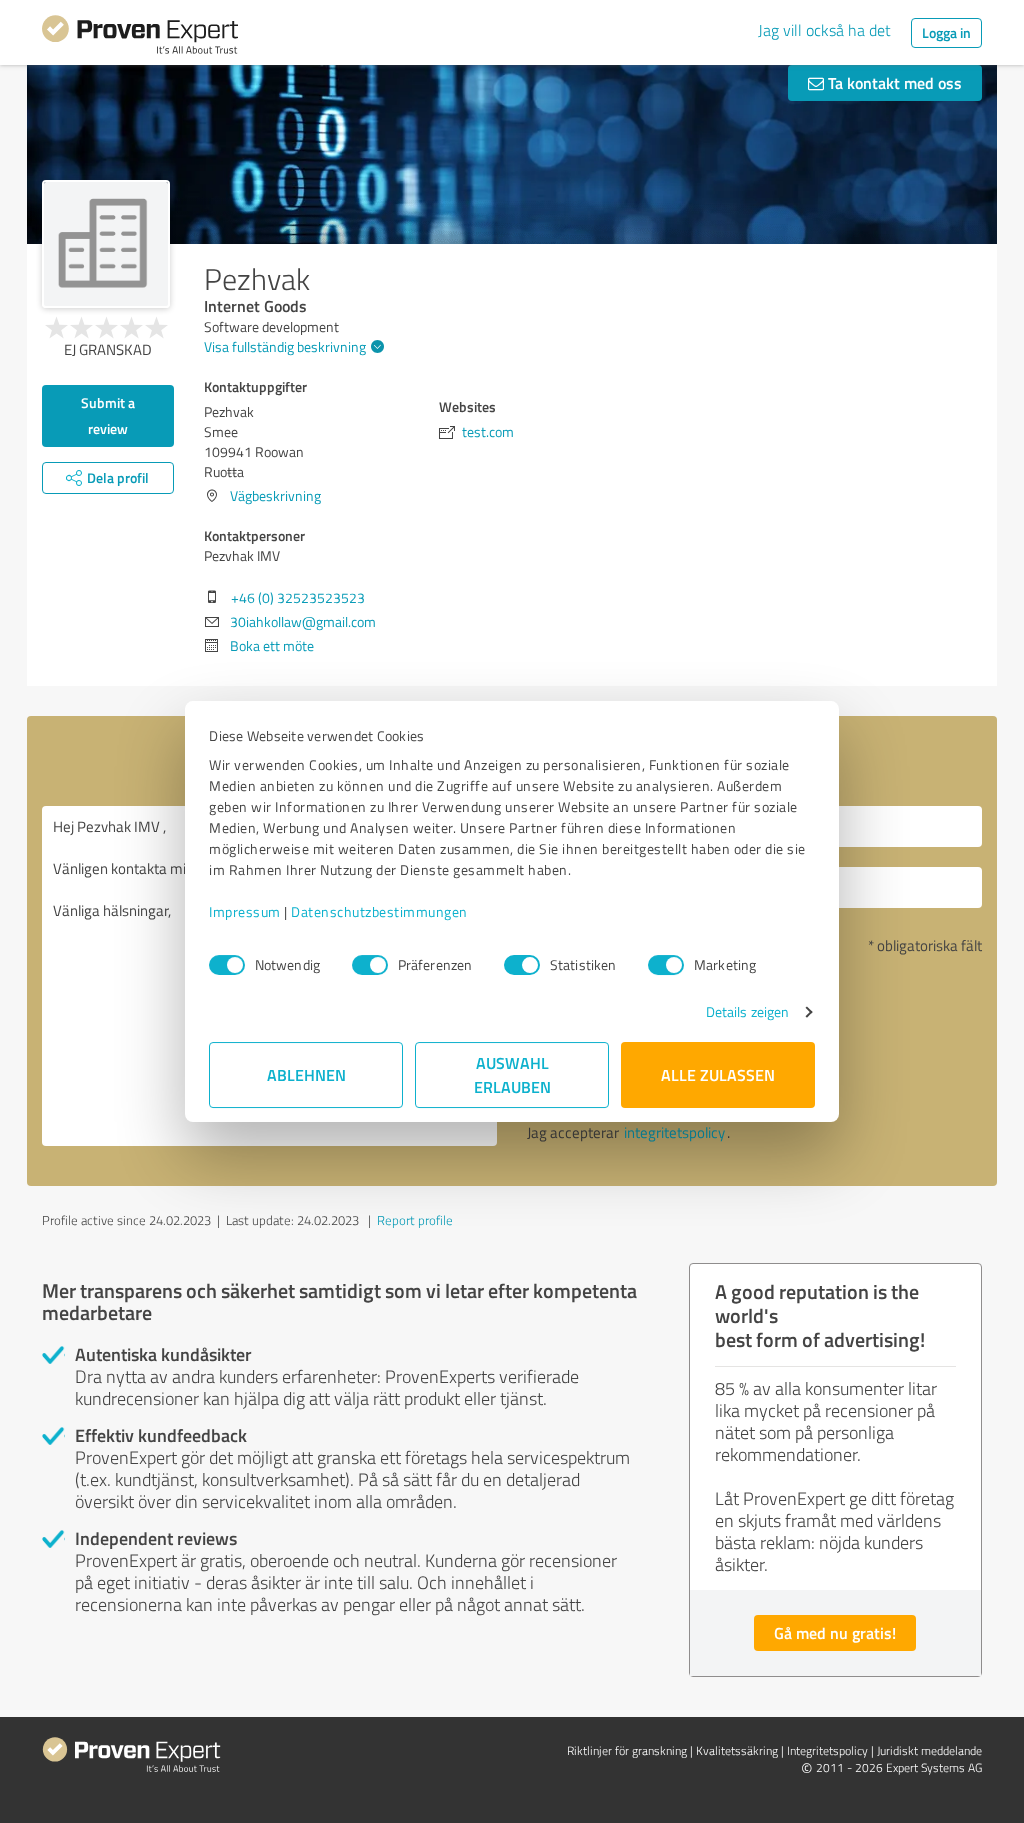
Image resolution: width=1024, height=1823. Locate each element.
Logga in (946, 32)
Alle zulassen (718, 1074)
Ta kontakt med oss (893, 82)
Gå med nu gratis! (835, 1632)
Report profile (415, 1220)
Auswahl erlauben (512, 1074)
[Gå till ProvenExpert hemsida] (140, 38)
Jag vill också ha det (824, 30)
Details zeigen (747, 1011)
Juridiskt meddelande (929, 1750)
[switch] (370, 965)
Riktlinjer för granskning (627, 1750)
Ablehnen (306, 1074)
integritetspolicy (674, 1132)
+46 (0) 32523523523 (298, 597)
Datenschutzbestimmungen (379, 911)
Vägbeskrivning (275, 495)
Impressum (245, 911)
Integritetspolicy (827, 1750)
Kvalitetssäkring (737, 1750)
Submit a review (108, 415)
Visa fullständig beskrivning (285, 346)
